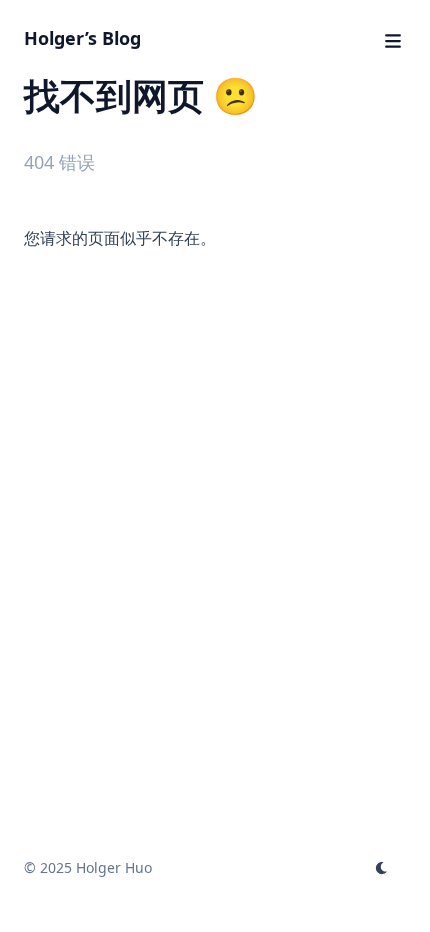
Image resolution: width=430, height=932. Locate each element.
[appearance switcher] (382, 868)
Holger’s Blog (82, 38)
